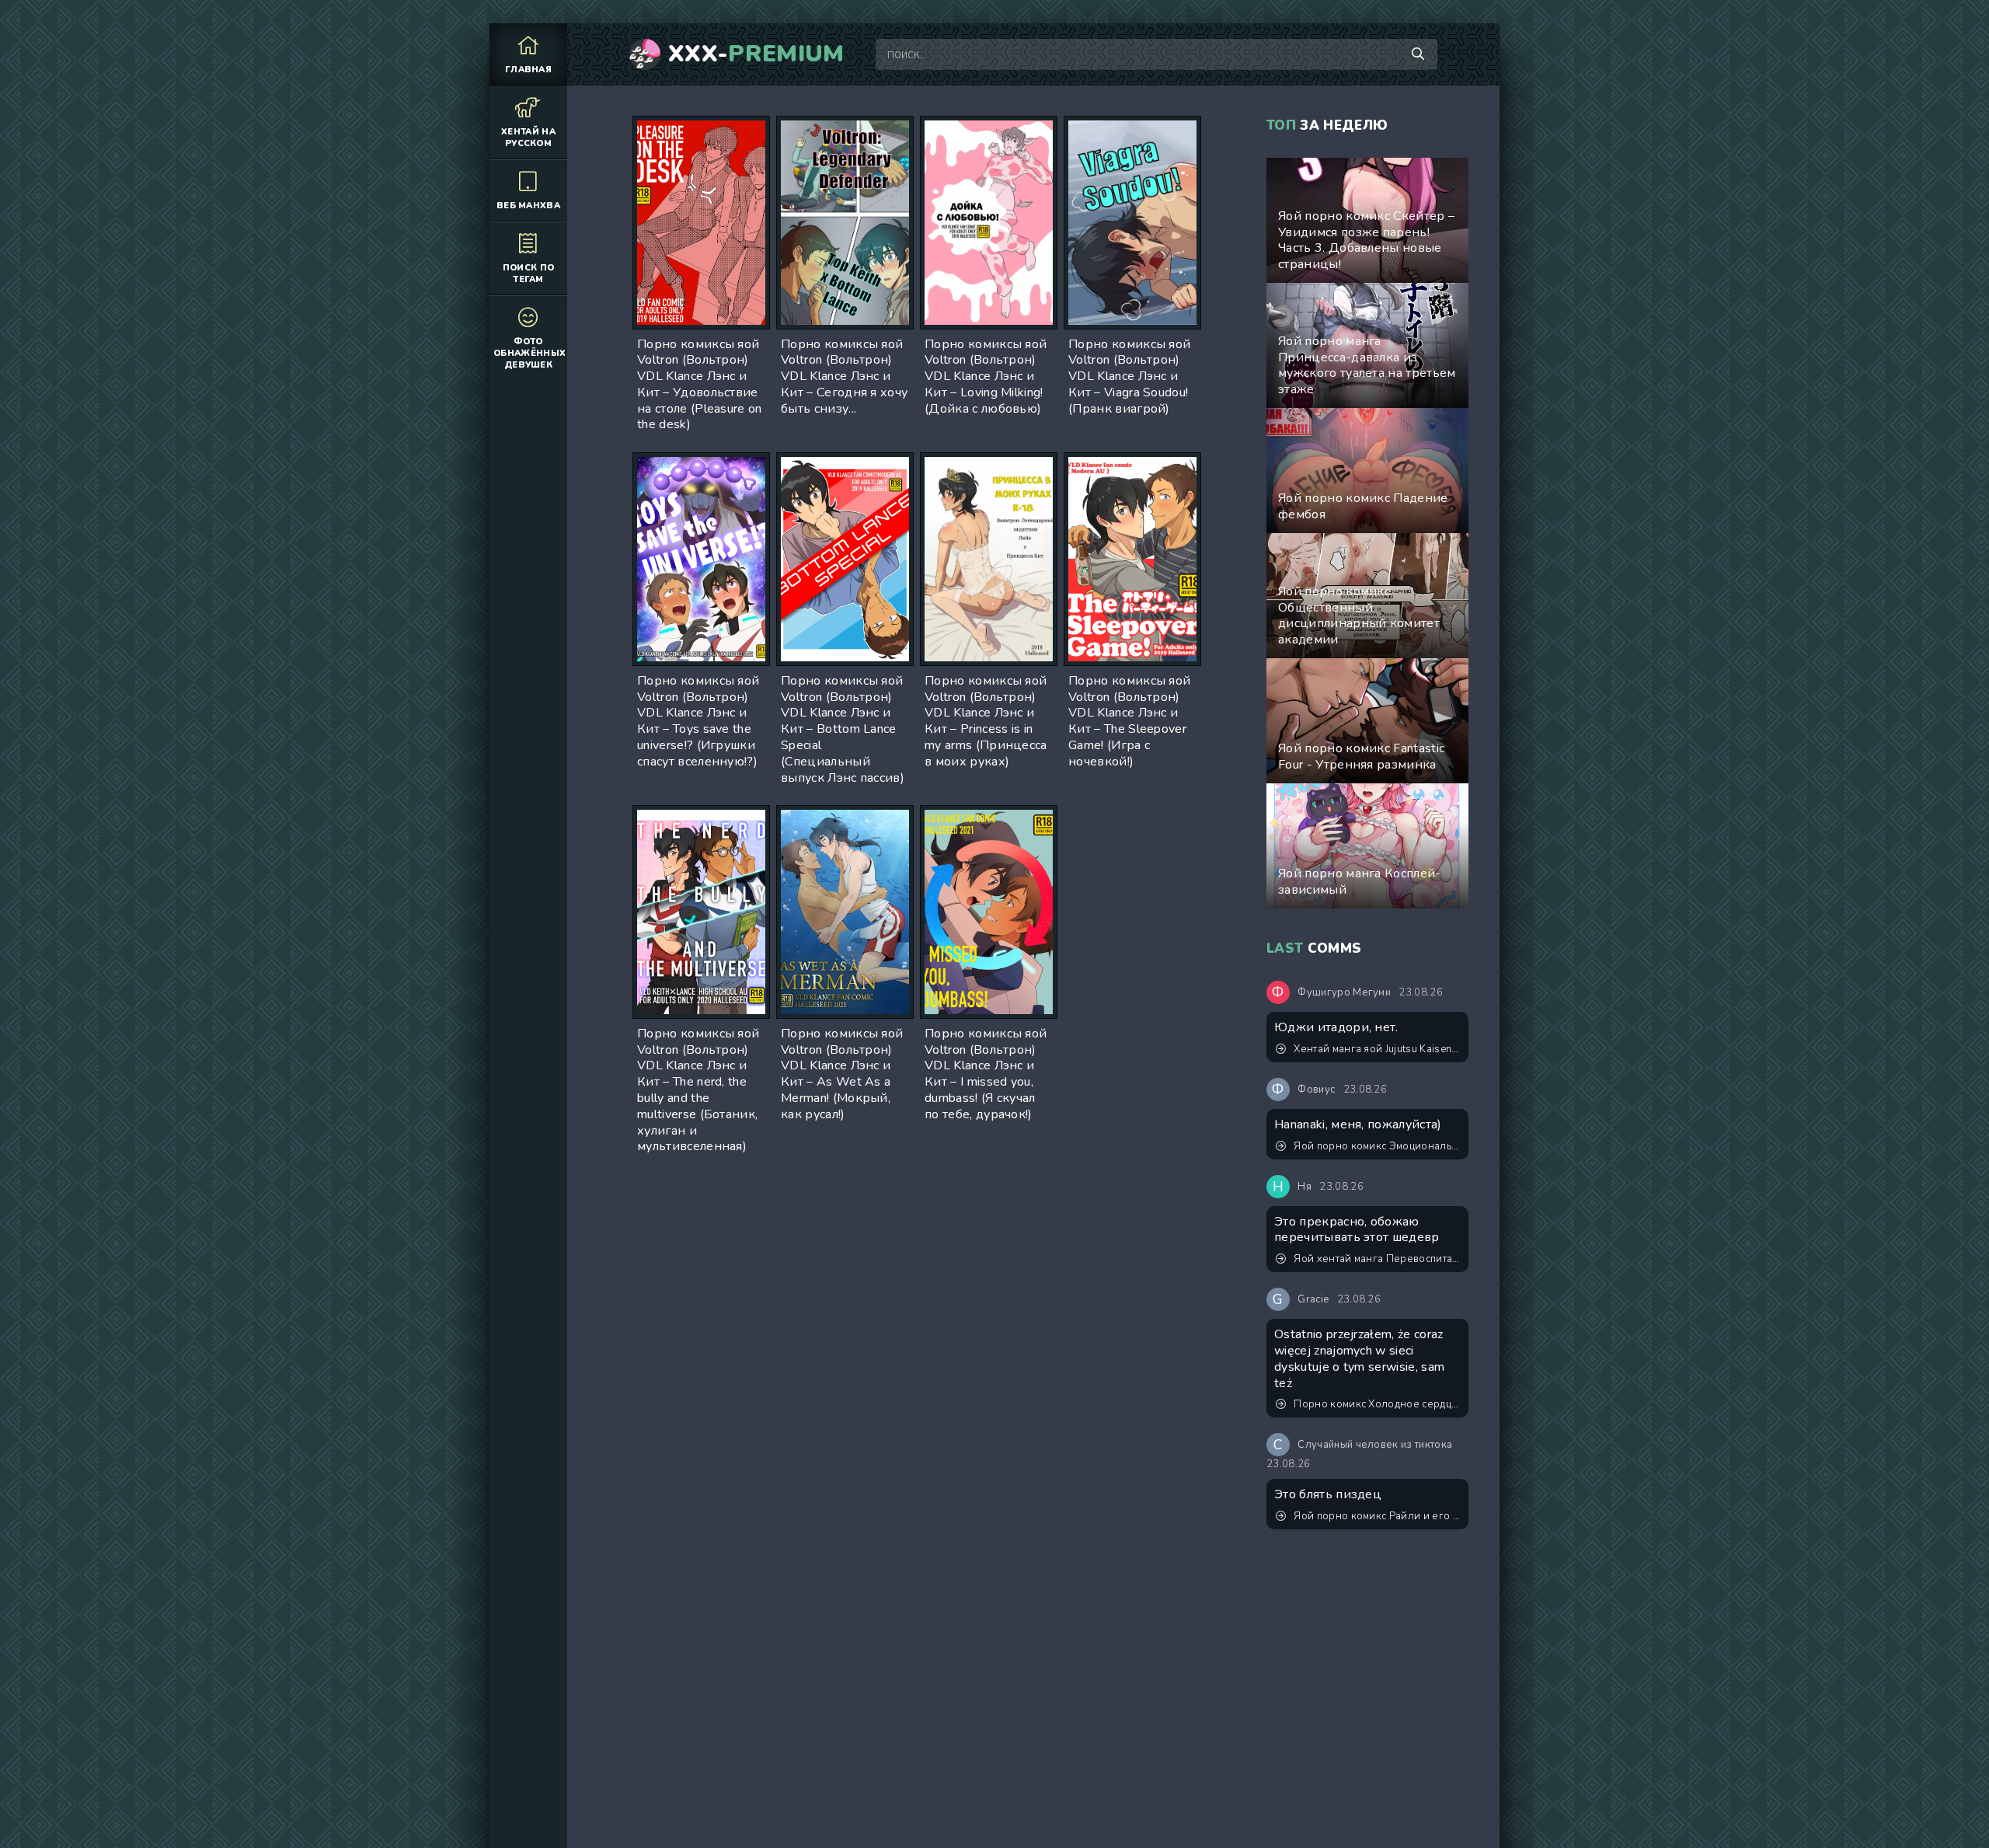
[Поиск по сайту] (1418, 54)
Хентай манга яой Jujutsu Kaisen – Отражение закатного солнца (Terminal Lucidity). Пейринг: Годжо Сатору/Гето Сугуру (1377, 1049)
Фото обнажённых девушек (529, 353)
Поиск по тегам (529, 274)
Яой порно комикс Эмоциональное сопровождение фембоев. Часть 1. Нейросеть (1377, 1146)
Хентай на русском (528, 138)
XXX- (756, 54)
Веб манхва (528, 206)
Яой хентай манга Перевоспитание (1377, 1259)
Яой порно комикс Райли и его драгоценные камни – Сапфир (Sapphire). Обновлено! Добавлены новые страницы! (1377, 1516)
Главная (528, 70)
